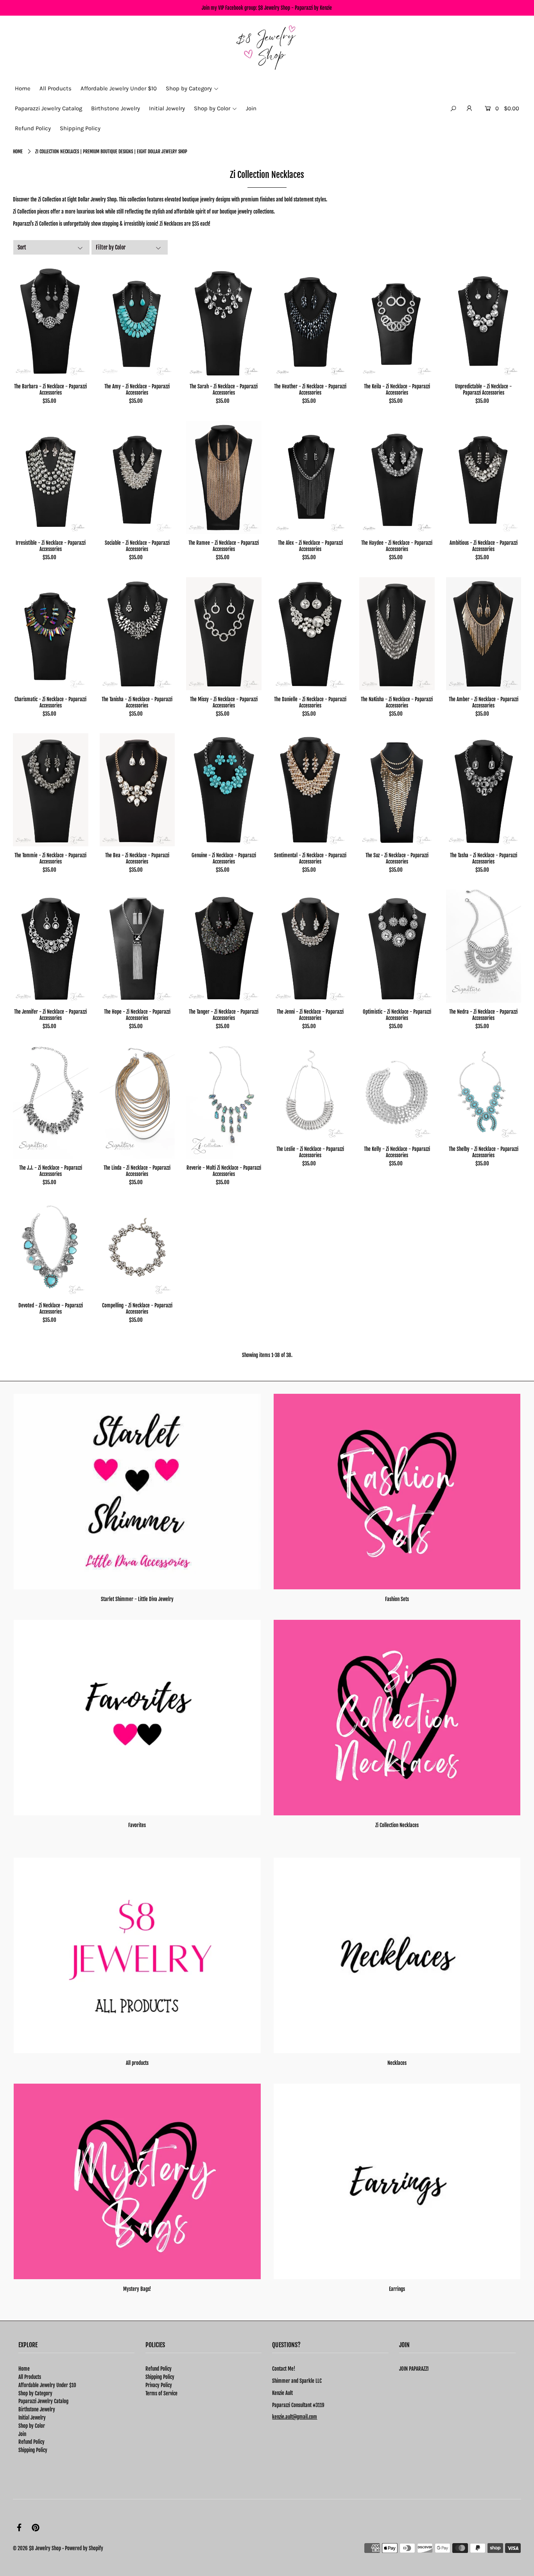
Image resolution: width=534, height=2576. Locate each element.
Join (22, 2434)
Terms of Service (161, 2393)
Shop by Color (32, 2426)
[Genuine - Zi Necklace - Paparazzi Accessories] (224, 790)
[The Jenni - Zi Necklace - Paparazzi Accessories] (311, 946)
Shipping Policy (33, 2450)
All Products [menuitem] (56, 88)
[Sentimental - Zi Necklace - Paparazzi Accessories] (311, 790)
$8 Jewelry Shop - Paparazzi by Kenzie (295, 8)
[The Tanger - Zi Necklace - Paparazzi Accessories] (224, 946)
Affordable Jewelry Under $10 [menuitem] (119, 88)
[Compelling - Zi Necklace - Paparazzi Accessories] (137, 1249)
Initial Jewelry (32, 2418)
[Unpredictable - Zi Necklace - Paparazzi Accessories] (484, 321)
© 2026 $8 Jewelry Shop (37, 2548)
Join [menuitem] (251, 108)
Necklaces (397, 2063)
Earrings (397, 2289)
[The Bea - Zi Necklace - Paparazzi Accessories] (137, 790)
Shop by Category (35, 2393)
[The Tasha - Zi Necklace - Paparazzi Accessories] (484, 790)
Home (18, 152)
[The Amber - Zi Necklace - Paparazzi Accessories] (484, 634)
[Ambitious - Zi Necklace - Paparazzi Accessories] (484, 477)
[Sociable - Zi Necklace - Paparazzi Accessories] (137, 477)
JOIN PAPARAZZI (414, 2369)
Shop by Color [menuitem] (212, 108)
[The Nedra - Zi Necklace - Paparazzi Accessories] (484, 946)
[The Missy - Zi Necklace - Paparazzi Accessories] (224, 634)
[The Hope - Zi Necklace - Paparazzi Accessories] (137, 946)
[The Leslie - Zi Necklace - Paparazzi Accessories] (311, 1093)
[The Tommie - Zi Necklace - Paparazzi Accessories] (51, 790)
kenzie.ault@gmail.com (295, 2417)
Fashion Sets (397, 1599)
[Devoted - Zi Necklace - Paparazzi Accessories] (51, 1249)
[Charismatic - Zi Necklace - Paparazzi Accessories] (51, 634)
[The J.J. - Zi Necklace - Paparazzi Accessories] (51, 1102)
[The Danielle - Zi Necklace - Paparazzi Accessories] (311, 634)
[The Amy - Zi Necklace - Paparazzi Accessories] (137, 321)
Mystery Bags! (137, 2289)
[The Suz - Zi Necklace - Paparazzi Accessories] (397, 790)
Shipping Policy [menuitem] (80, 128)
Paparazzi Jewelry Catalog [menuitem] (48, 108)
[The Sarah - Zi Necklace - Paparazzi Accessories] (224, 321)
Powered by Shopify (84, 2548)
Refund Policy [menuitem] (33, 128)
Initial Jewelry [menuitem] (167, 108)
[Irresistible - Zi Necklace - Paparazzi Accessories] (51, 477)
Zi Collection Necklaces (397, 1825)
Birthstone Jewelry (37, 2409)
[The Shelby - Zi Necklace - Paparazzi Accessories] (484, 1093)
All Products (30, 2377)
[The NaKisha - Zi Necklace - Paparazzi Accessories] (397, 634)
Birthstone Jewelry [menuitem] (116, 108)
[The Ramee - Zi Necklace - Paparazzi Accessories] (224, 477)
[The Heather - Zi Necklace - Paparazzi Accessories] (311, 321)
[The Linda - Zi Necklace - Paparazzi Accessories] (137, 1102)
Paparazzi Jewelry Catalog (43, 2401)
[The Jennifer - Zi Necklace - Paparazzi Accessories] (51, 946)
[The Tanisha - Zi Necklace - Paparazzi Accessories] (137, 634)
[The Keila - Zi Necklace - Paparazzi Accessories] (397, 321)
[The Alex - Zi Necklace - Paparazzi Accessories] (311, 477)
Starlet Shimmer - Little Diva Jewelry (137, 1599)
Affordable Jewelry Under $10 (47, 2385)
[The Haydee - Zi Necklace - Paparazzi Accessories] (397, 477)
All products (137, 2063)
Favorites (137, 1825)
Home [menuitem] (23, 88)
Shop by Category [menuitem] (189, 88)
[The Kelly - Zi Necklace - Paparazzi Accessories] (397, 1093)
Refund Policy (31, 2442)
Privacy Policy (159, 2385)
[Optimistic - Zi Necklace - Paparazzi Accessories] (397, 946)
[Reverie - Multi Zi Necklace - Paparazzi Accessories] (224, 1102)
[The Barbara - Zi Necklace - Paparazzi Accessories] (51, 321)
